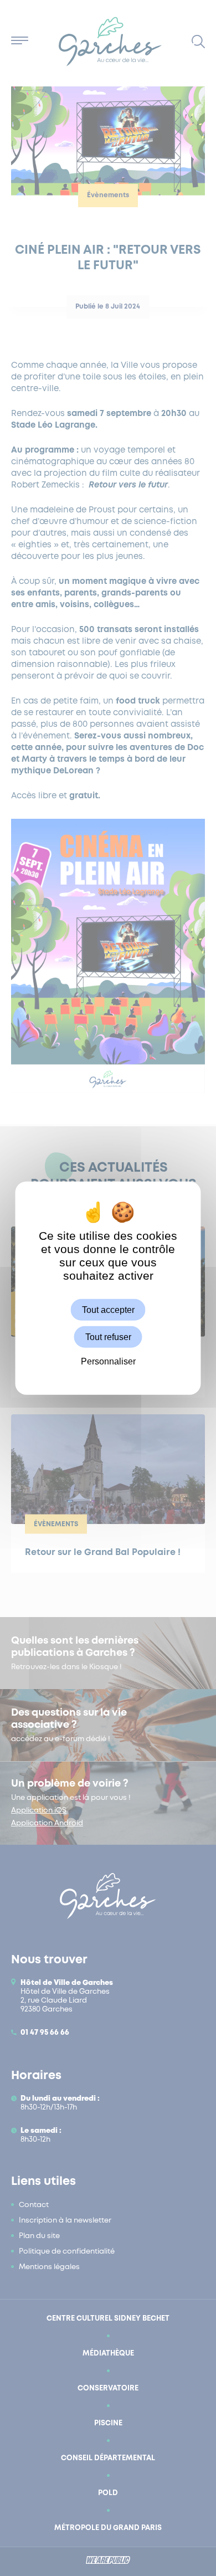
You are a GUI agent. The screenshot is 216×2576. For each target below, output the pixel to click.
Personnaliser (108, 1361)
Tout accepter (108, 1310)
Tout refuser (108, 1337)
